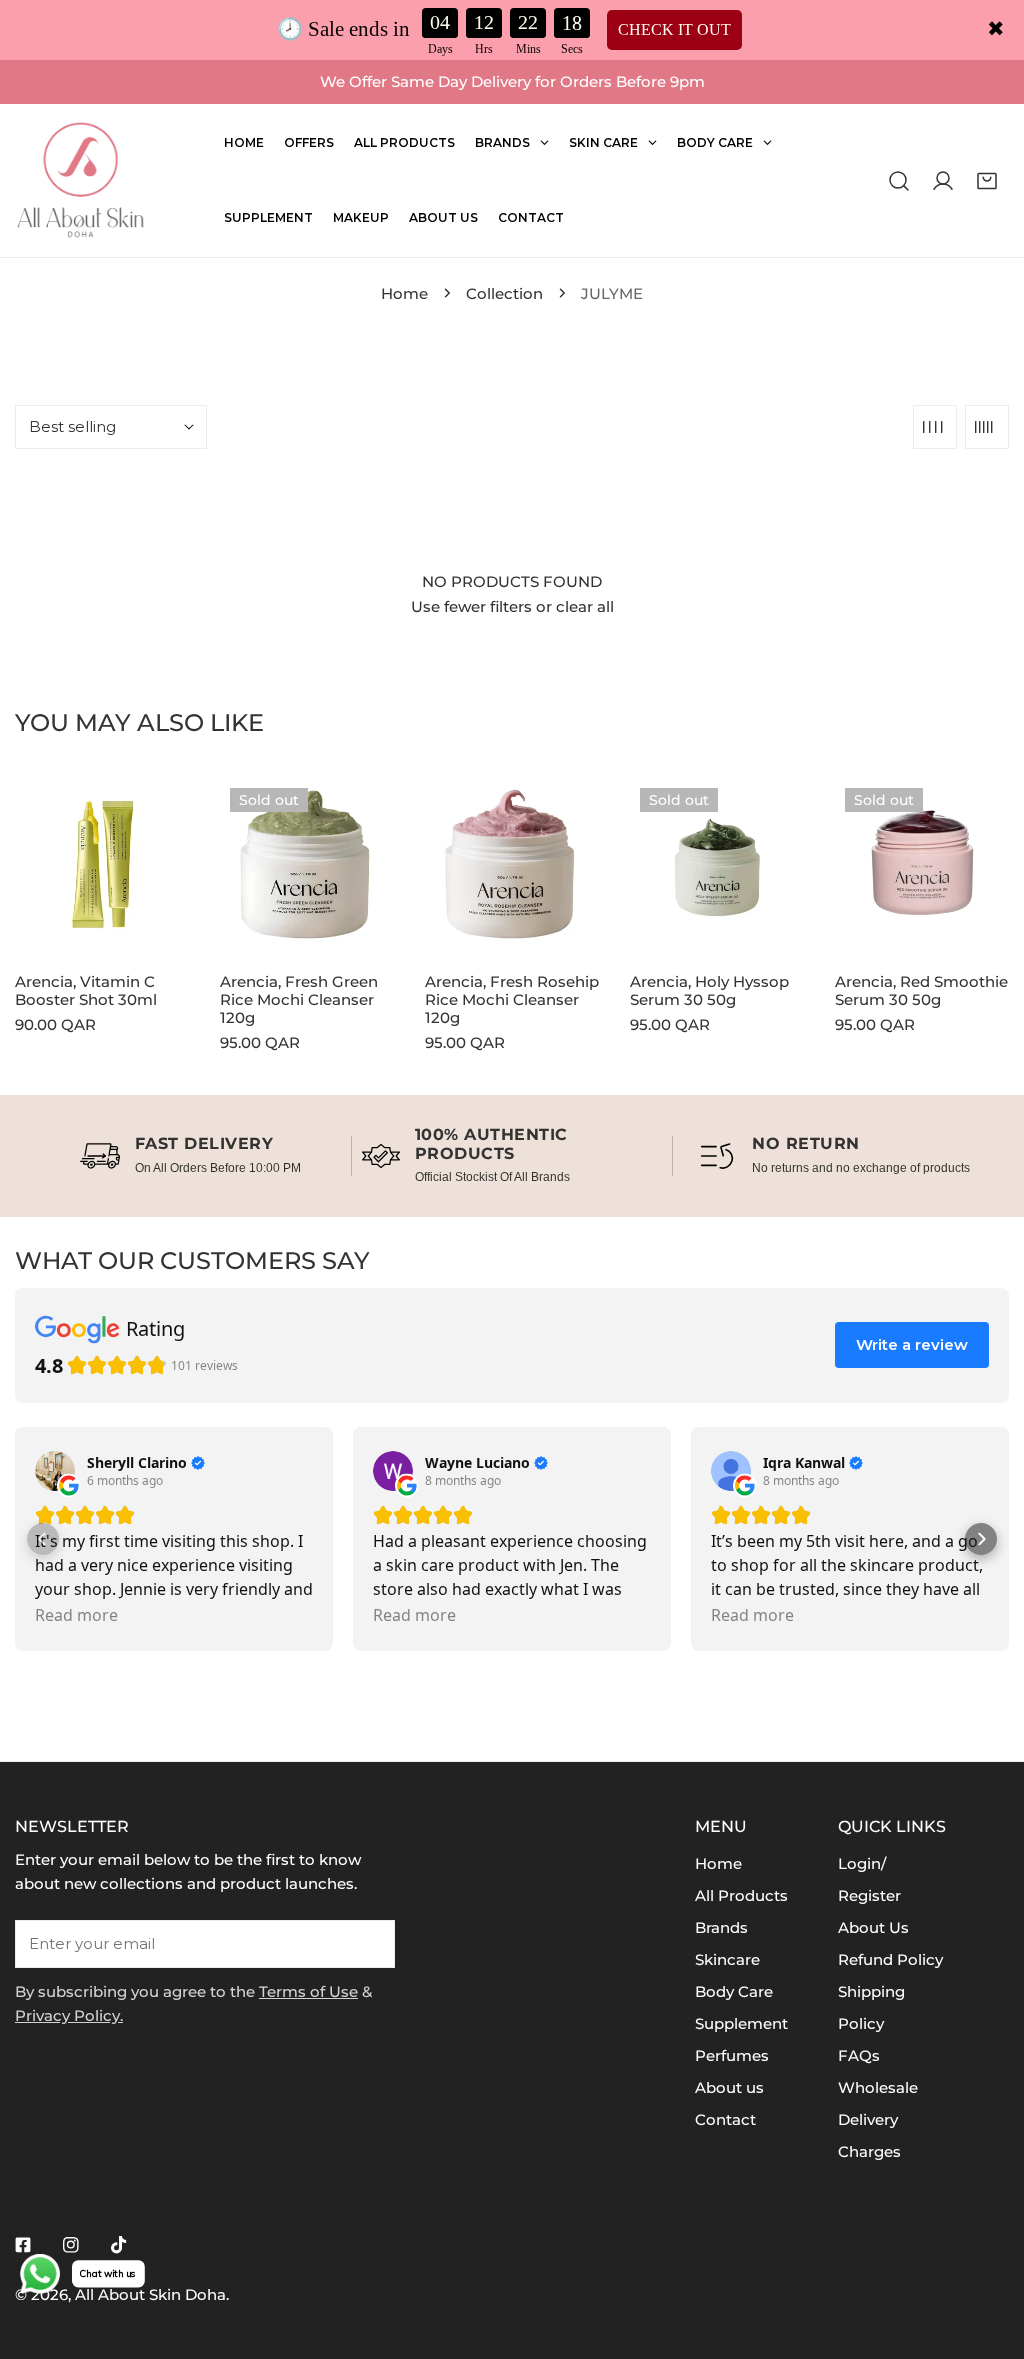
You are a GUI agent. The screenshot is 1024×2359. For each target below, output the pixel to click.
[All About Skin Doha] (80, 180)
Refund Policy (890, 1959)
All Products (741, 1895)
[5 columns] (987, 427)
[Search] (899, 180)
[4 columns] (935, 427)
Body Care (734, 1991)
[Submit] (369, 1943)
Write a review (912, 1344)
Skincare (727, 1959)
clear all (585, 606)
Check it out (674, 29)
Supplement (741, 2023)
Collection (504, 293)
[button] (987, 180)
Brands (721, 1927)
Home (404, 293)
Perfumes (732, 2055)
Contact (725, 2119)
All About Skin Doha (150, 2294)
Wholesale (878, 2087)
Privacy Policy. (69, 2015)
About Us (873, 1927)
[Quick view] (162, 930)
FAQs (859, 2055)
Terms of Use (308, 1991)
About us (729, 2087)
